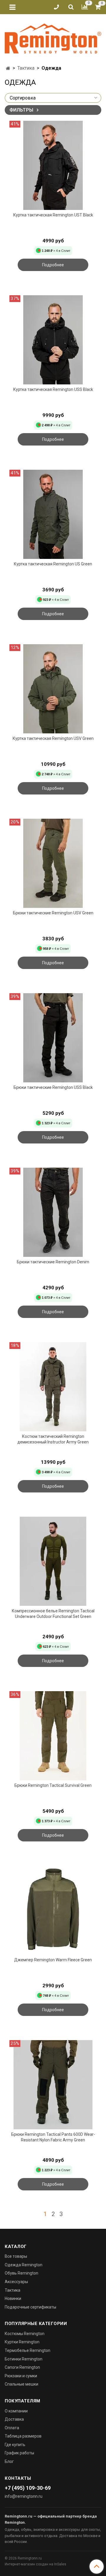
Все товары (16, 2256)
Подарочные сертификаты (30, 2307)
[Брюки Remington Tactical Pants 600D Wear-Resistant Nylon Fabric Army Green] (53, 2085)
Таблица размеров (23, 2436)
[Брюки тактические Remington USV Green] (53, 863)
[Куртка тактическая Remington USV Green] (53, 689)
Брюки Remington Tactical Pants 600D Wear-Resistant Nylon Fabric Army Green (53, 2137)
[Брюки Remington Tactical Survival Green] (53, 1736)
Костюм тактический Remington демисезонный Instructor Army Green (53, 1439)
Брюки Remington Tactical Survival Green (53, 1785)
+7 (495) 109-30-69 (28, 2488)
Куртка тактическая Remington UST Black (53, 215)
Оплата (12, 2428)
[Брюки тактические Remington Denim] (53, 1212)
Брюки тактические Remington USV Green (53, 913)
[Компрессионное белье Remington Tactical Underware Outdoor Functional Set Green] (53, 1561)
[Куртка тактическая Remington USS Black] (53, 340)
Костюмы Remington (25, 2334)
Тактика (26, 68)
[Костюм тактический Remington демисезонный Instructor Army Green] (53, 1387)
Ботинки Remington (24, 2359)
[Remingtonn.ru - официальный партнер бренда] (53, 37)
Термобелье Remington (28, 2350)
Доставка (14, 2419)
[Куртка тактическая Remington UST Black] (53, 165)
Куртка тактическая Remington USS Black (53, 389)
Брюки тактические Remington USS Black (53, 1087)
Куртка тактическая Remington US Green (53, 564)
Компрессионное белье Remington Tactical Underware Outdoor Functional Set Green (53, 1614)
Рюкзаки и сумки (21, 2376)
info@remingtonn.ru (24, 2496)
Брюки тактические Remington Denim (53, 1262)
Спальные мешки (21, 2384)
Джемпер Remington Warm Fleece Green (53, 1960)
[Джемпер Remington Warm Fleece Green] (53, 1910)
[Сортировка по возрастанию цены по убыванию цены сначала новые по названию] (53, 98)
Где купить (15, 2445)
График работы (19, 2453)
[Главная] (8, 68)
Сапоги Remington (22, 2367)
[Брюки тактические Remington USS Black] (53, 1038)
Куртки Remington (22, 2342)
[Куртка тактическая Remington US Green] (53, 514)
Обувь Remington (21, 2273)
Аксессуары (16, 2282)
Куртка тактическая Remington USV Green (53, 738)
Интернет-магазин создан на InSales (35, 2564)
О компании (16, 2411)
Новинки (13, 2298)
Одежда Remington (24, 2265)
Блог (9, 2461)
